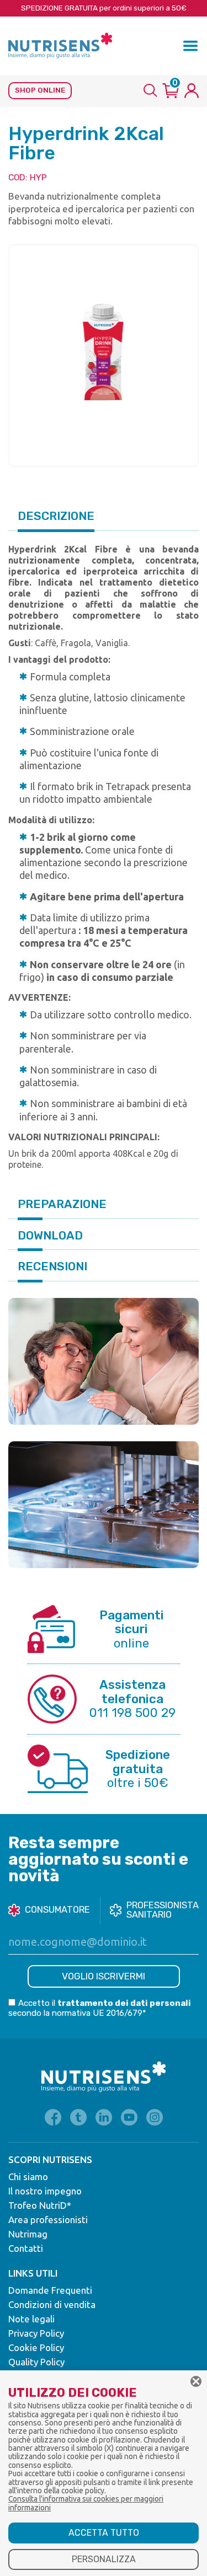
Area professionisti (48, 2220)
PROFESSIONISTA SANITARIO (163, 1910)
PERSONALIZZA (104, 2559)
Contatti (26, 2248)
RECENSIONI (52, 1266)
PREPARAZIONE (62, 1204)
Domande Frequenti (50, 2290)
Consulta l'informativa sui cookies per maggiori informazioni (86, 2503)
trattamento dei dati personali (124, 2003)
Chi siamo (28, 2177)
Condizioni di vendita (52, 2304)
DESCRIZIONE (56, 516)
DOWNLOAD (50, 1235)
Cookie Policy (36, 2347)
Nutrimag (28, 2234)
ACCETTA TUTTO (104, 2533)
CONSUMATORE (57, 1910)
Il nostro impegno (45, 2191)
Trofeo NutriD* (40, 2205)
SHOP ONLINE (40, 90)
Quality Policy (36, 2362)
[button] (190, 46)
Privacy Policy (36, 2333)
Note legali (31, 2319)
